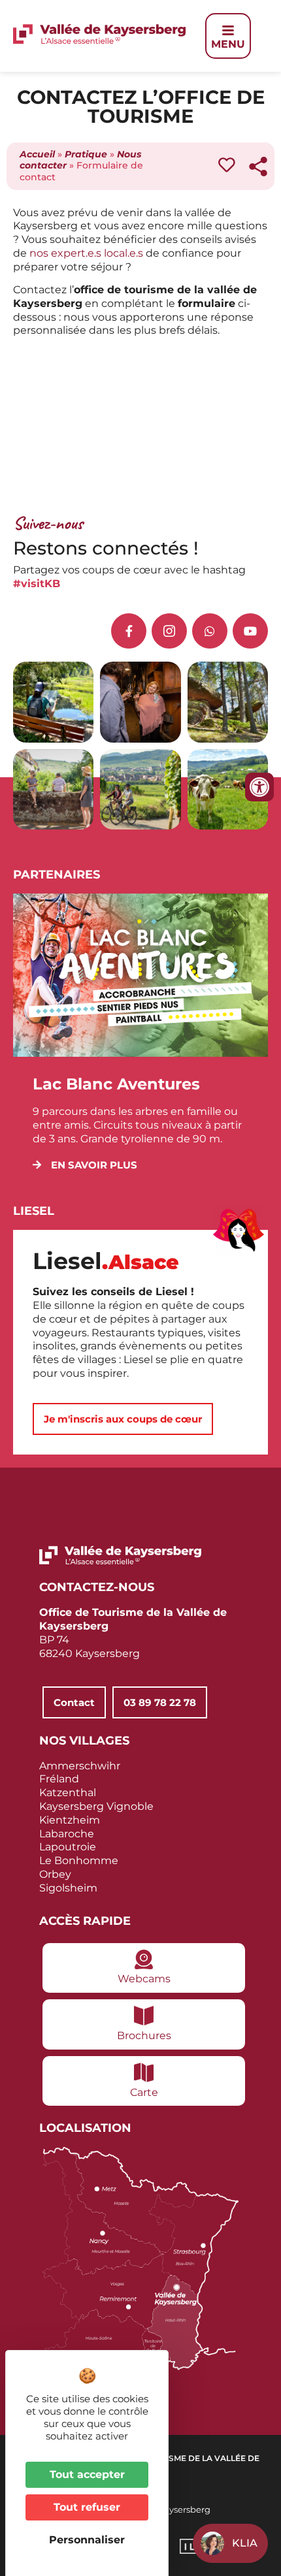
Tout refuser (87, 2507)
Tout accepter (87, 2474)
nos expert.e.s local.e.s (86, 253)
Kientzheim (70, 1820)
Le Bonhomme (79, 1860)
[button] (85, 1165)
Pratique (86, 154)
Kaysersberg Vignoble (96, 1806)
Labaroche (67, 1834)
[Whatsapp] (210, 631)
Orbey (55, 1874)
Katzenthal (68, 1793)
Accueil (37, 154)
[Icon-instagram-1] (169, 631)
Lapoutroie (68, 1847)
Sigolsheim (68, 1888)
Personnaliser (87, 2540)
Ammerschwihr (80, 1766)
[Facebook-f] (129, 631)
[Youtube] (250, 631)
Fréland (59, 1779)
